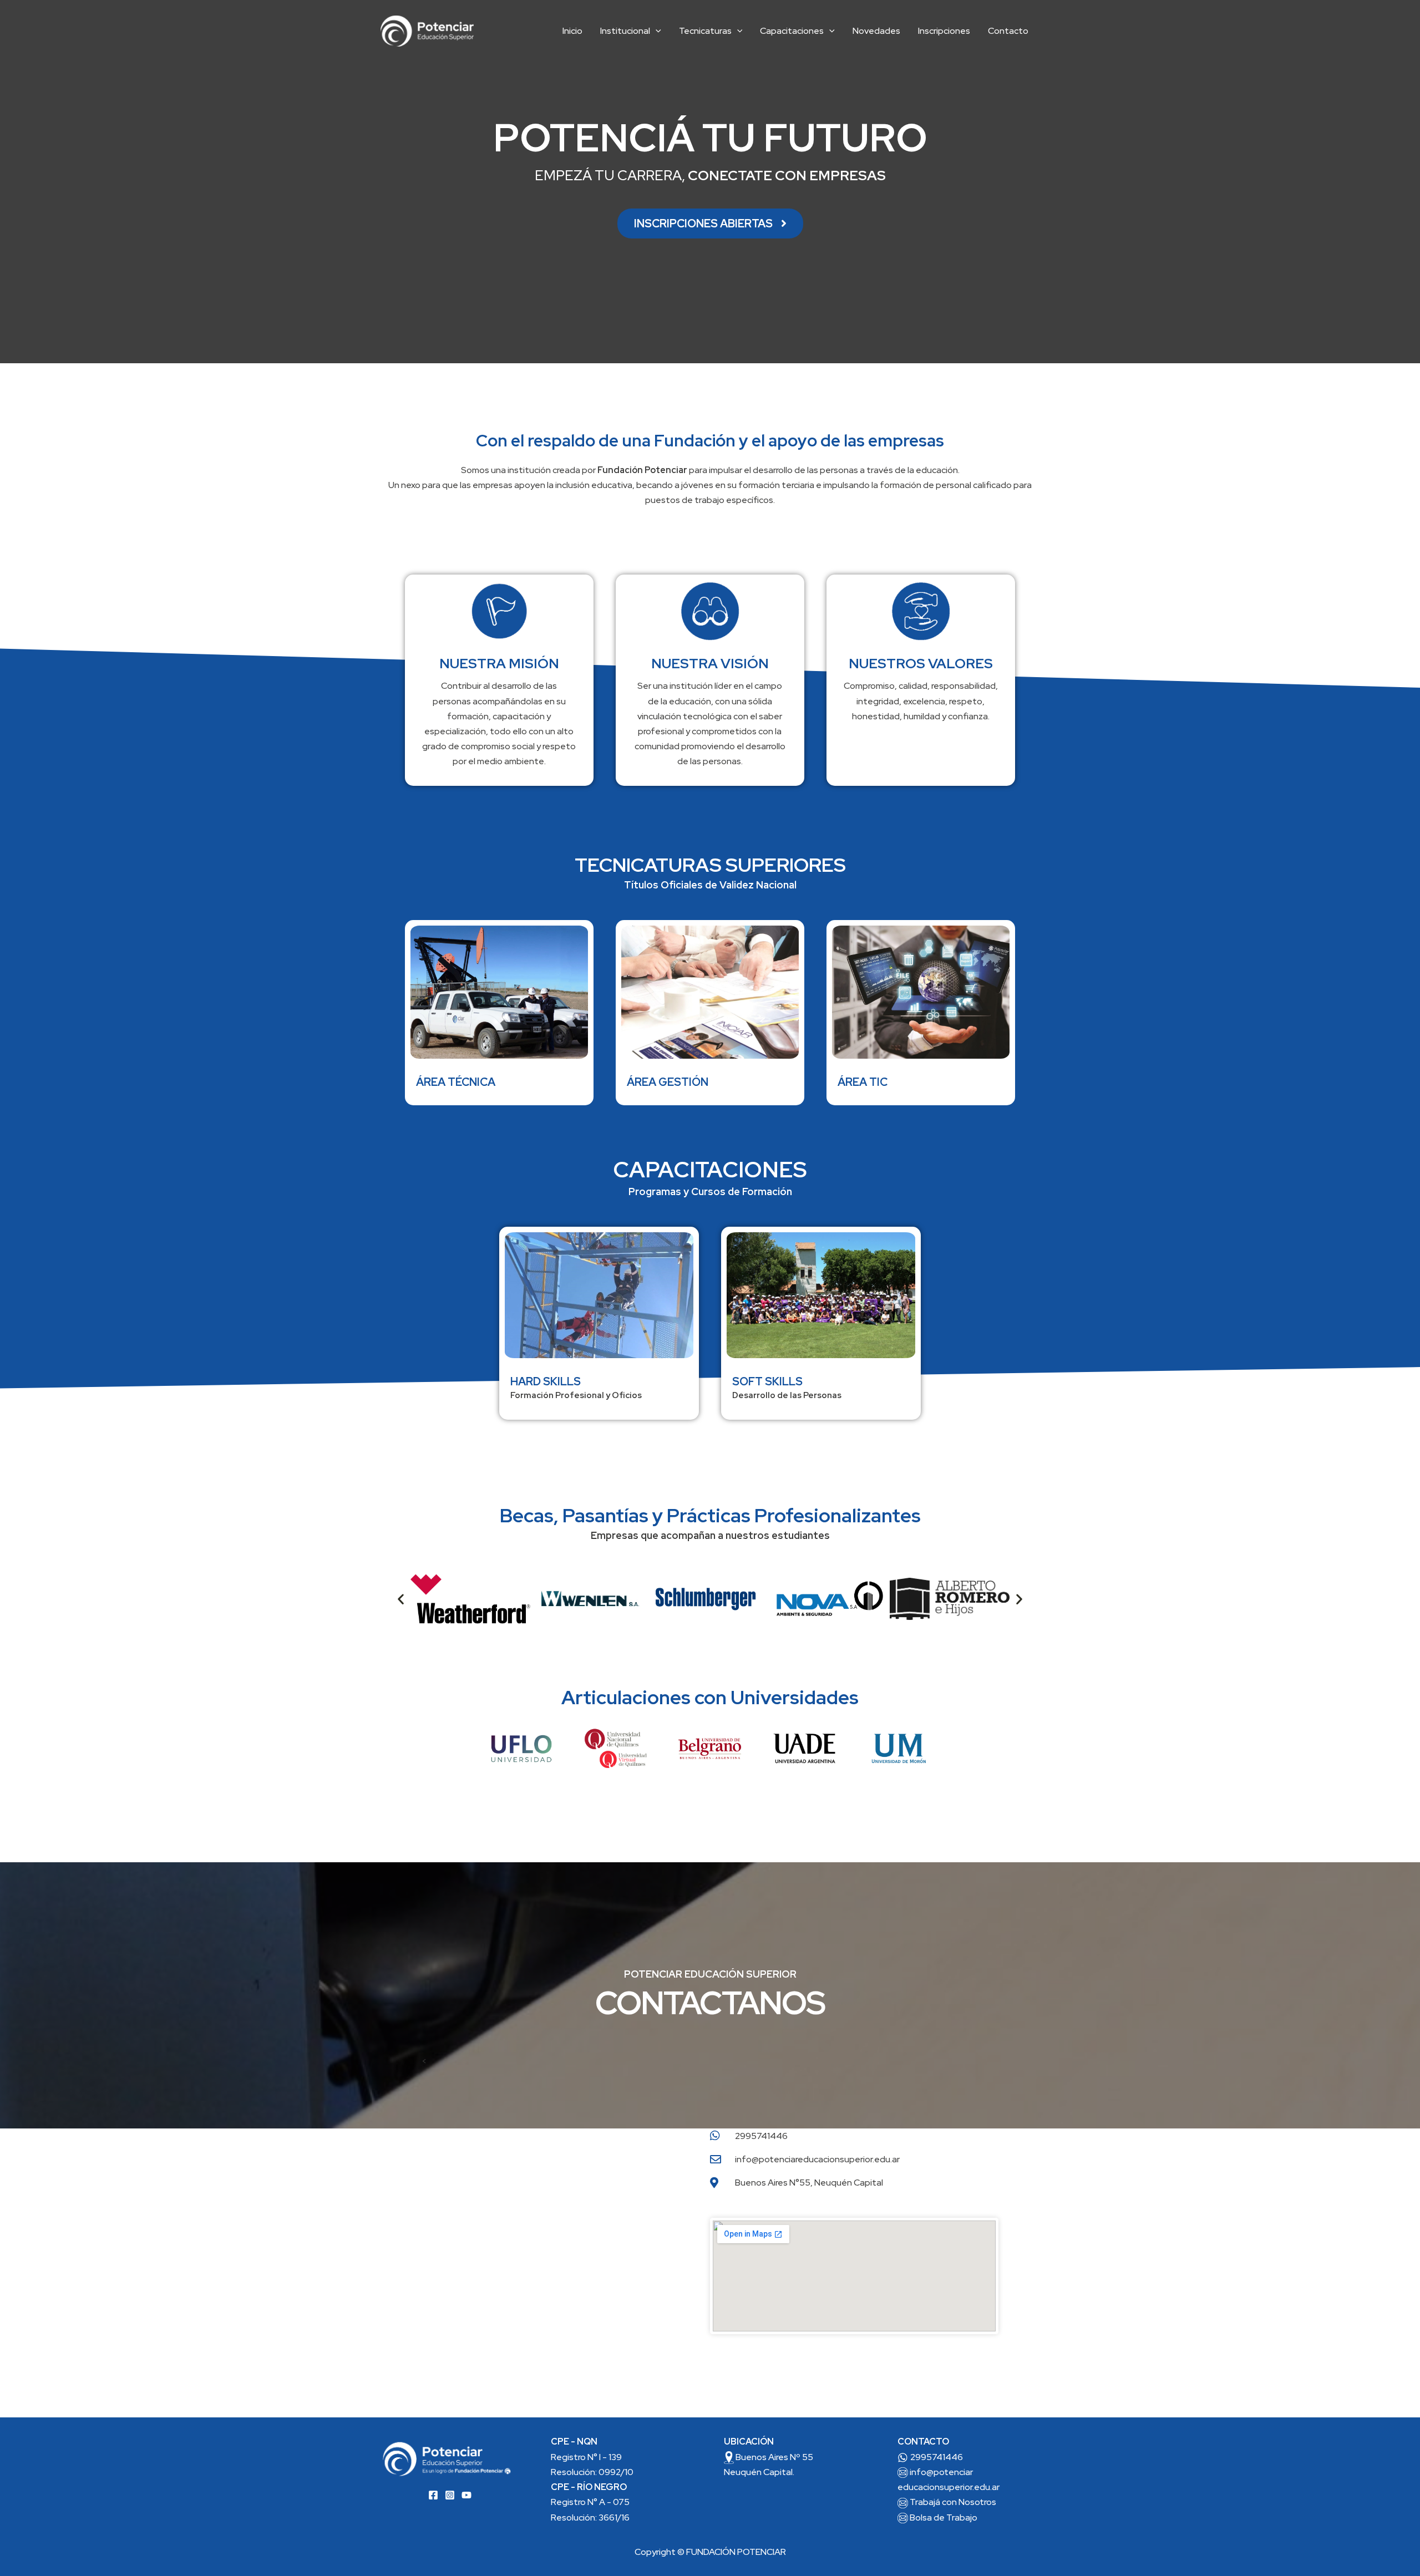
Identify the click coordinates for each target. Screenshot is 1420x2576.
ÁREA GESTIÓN (668, 1082)
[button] (656, 31)
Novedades (876, 31)
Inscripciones (944, 31)
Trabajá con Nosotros (953, 2502)
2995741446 (937, 2457)
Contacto (1008, 31)
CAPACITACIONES (710, 1169)
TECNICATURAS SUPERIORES (710, 865)
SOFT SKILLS (767, 1381)
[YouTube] (466, 2495)
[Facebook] (433, 2495)
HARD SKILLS (546, 1381)
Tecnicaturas (705, 31)
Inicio (572, 31)
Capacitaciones (792, 31)
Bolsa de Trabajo (944, 2517)
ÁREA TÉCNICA (456, 1082)
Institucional (625, 31)
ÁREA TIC (863, 1082)
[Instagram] (450, 2495)
